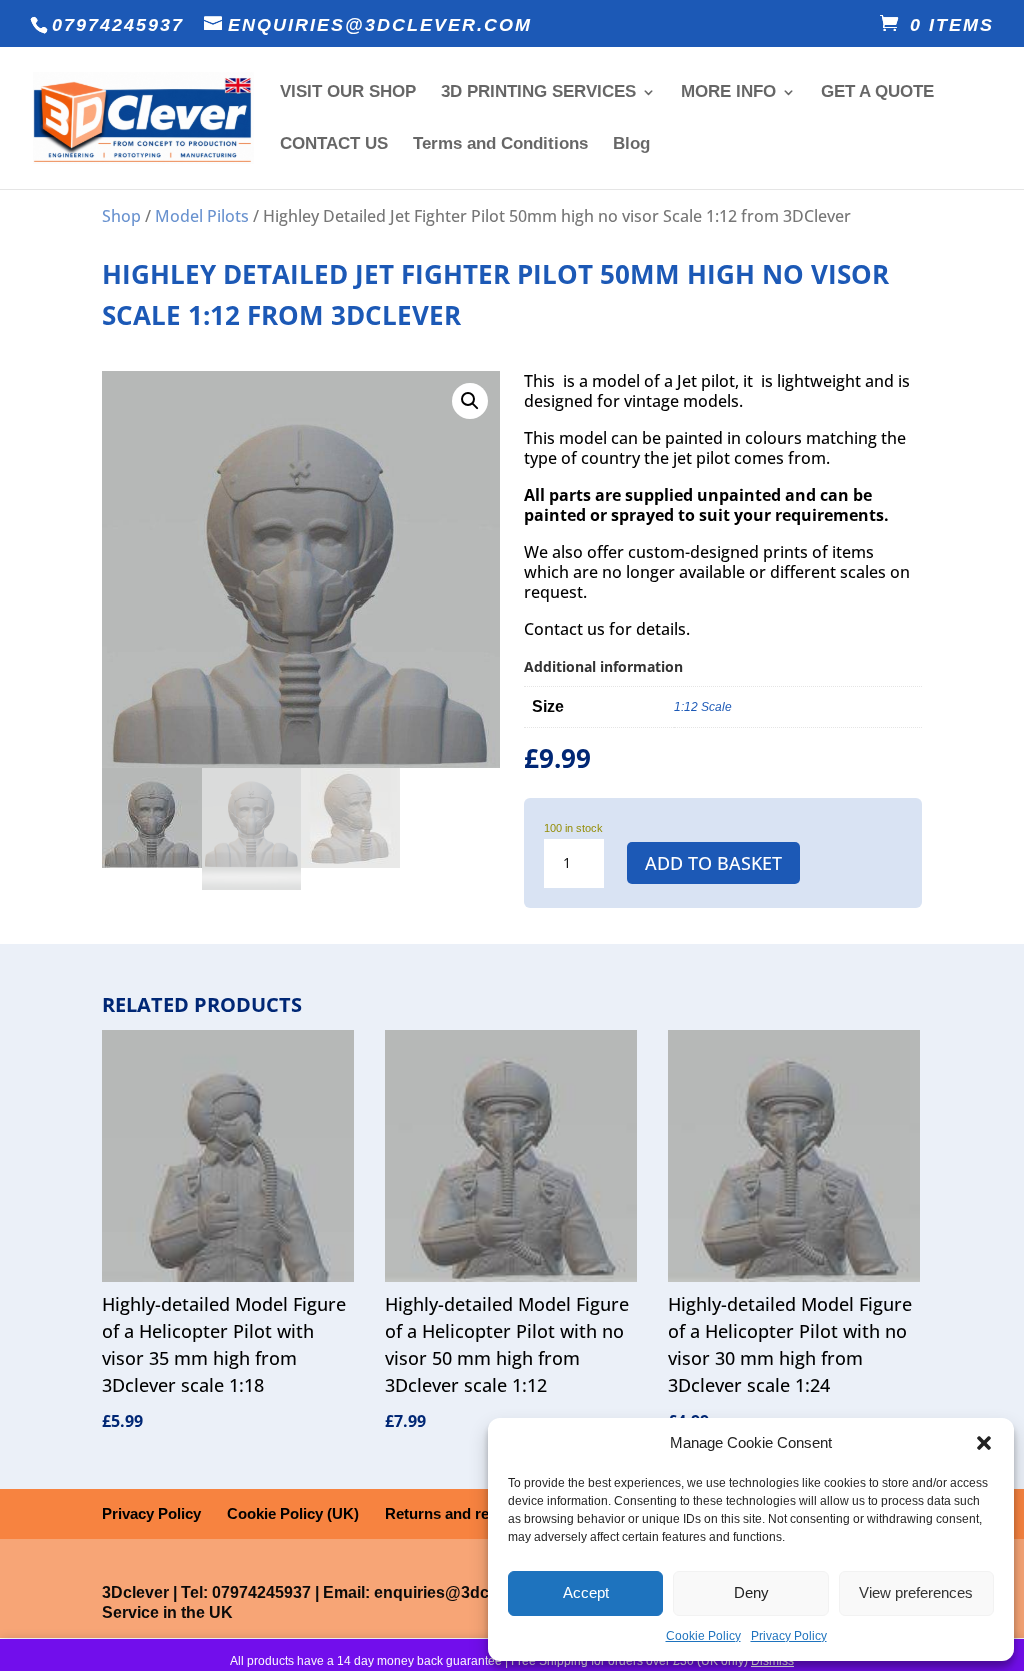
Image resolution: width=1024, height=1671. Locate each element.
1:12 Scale (703, 707)
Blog (631, 145)
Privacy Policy (789, 1636)
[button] (984, 1443)
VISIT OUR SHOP (348, 93)
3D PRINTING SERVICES (538, 93)
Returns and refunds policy (480, 1513)
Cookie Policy (703, 1636)
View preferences (916, 1592)
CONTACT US (334, 145)
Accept (586, 1592)
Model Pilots (202, 216)
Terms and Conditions (500, 145)
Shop (121, 216)
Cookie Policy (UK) (293, 1513)
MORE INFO (728, 93)
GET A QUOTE (877, 93)
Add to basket (713, 863)
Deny (751, 1592)
